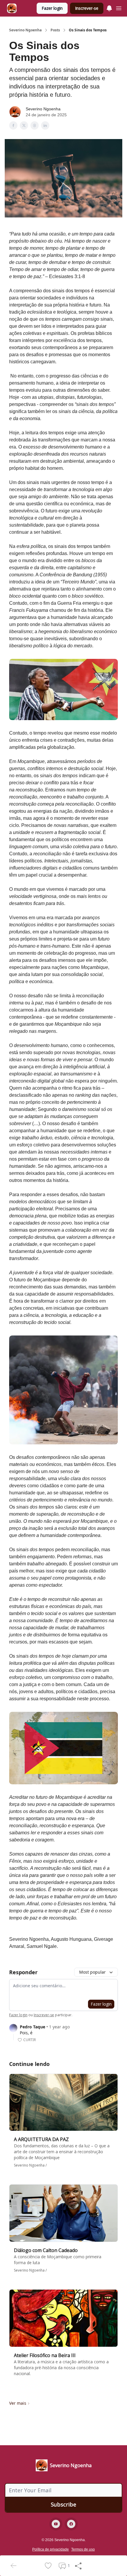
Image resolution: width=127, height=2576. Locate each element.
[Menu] (109, 7)
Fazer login (52, 8)
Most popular (92, 1972)
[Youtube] (56, 2524)
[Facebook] (71, 2524)
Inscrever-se (87, 8)
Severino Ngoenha (25, 30)
